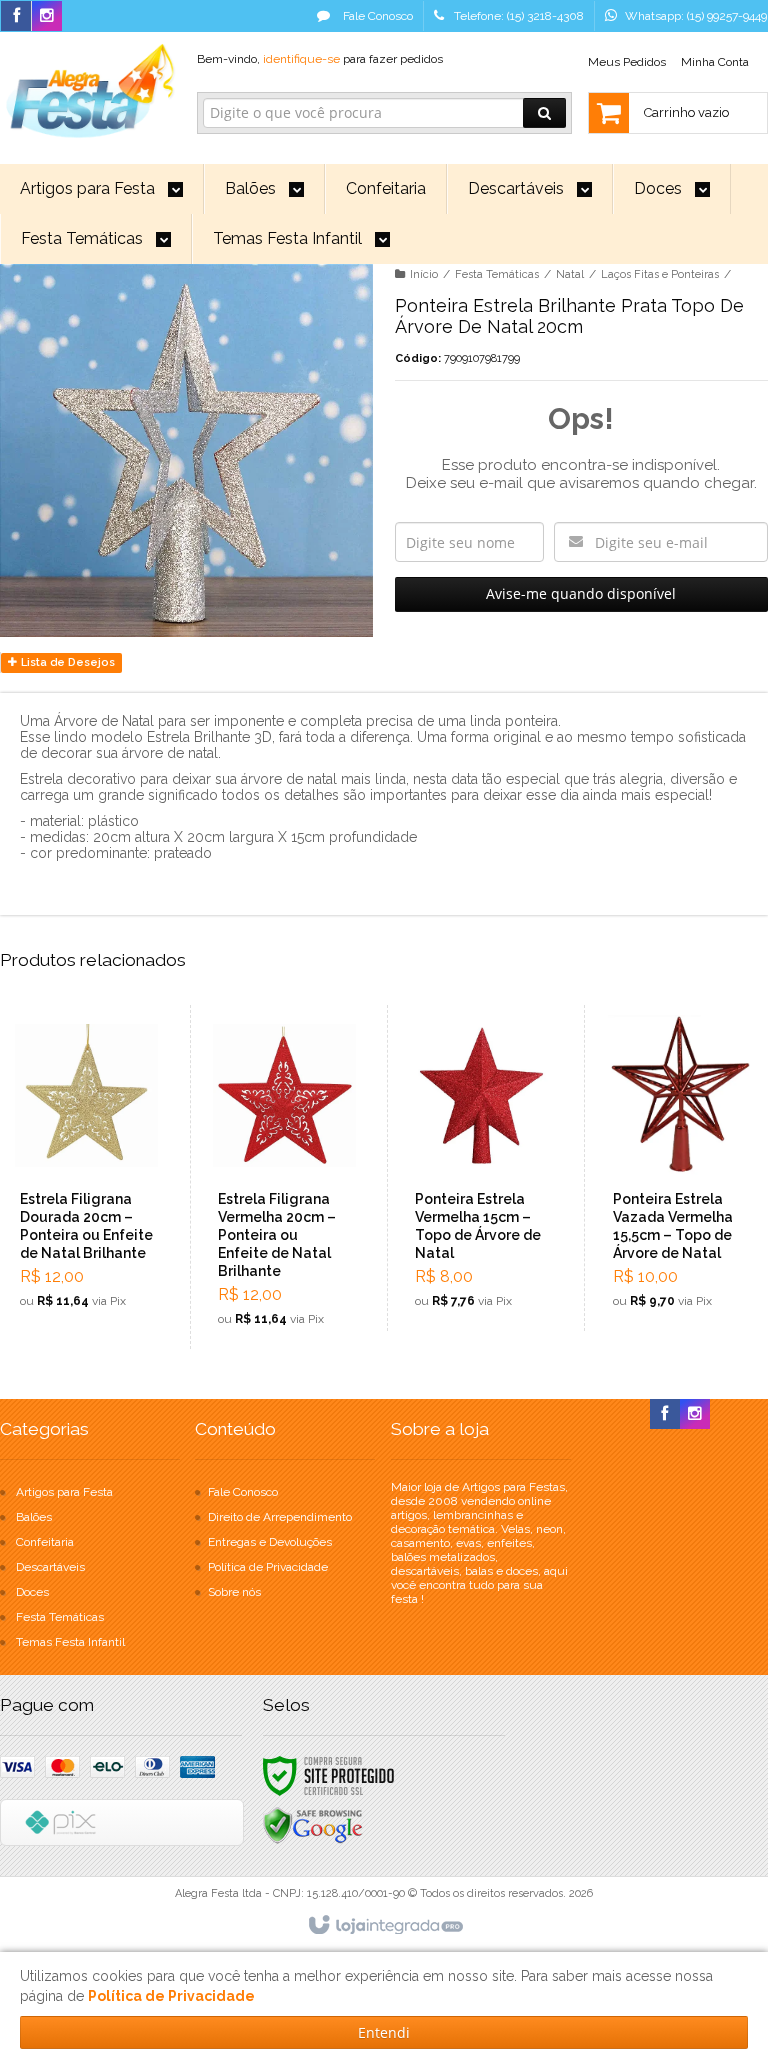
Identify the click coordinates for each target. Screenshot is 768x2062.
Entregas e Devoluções (270, 1542)
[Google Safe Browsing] (313, 1826)
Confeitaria (45, 1542)
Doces (32, 1592)
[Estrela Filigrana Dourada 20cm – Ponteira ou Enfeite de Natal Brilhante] (87, 1168)
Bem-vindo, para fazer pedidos (320, 59)
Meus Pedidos (627, 62)
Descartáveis (50, 1567)
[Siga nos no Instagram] (47, 17)
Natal (570, 274)
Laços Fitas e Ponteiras (660, 274)
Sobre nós (234, 1592)
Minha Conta (715, 62)
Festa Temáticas (497, 274)
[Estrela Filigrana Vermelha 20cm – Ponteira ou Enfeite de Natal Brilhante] (284, 1177)
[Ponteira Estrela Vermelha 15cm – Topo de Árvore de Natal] (481, 1168)
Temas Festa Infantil (70, 1642)
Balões (34, 1517)
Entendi (384, 2032)
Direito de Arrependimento (280, 1517)
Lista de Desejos (66, 662)
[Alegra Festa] (88, 88)
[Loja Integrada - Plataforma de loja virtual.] (384, 1926)
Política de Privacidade (268, 1567)
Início (424, 274)
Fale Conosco (376, 16)
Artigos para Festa (64, 1492)
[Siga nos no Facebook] (16, 17)
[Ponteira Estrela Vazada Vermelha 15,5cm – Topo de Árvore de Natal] (679, 1168)
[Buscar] (544, 113)
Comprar (98, 1240)
